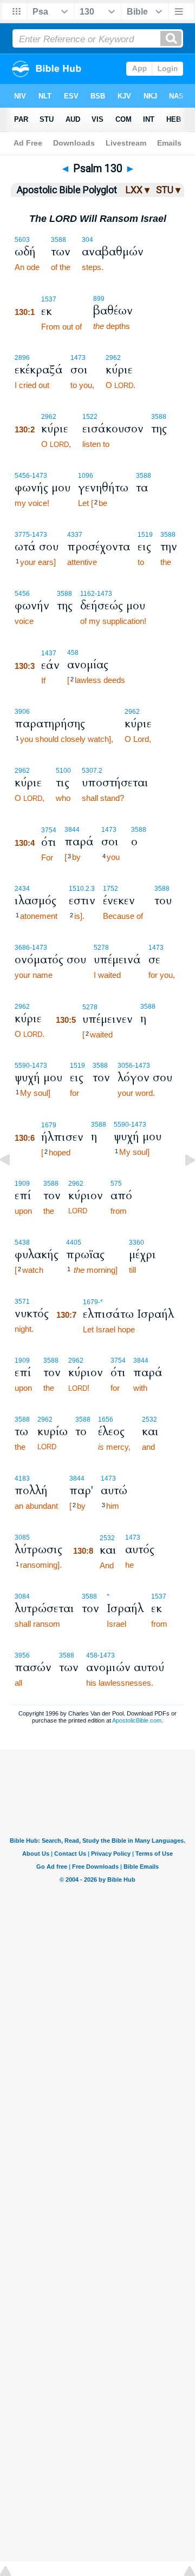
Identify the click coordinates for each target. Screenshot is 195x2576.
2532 (149, 1420)
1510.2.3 (82, 889)
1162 (87, 594)
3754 (49, 830)
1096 (86, 476)
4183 (22, 1478)
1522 (90, 417)
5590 (22, 1066)
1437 (49, 653)
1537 (49, 299)
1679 (49, 1125)
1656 (106, 1420)
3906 (22, 712)
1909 (22, 1361)
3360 (136, 1243)
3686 (22, 948)
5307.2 (92, 771)
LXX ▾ (138, 190)
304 (87, 240)
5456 (22, 476)
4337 (75, 535)
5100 (63, 771)
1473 (78, 358)
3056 (125, 1066)
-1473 (38, 476)
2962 (113, 358)
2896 (22, 358)
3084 (22, 1596)
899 (99, 299)
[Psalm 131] (181, 1184)
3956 (22, 1655)
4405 (74, 1243)
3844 (72, 830)
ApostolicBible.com (137, 1720)
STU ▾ (168, 190)
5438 (22, 1243)
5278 (101, 948)
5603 (22, 240)
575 (116, 1184)
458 (73, 653)
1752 (110, 889)
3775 (22, 535)
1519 (145, 535)
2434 (22, 889)
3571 (22, 1302)
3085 (22, 1537)
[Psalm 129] (14, 1184)
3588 (58, 240)
